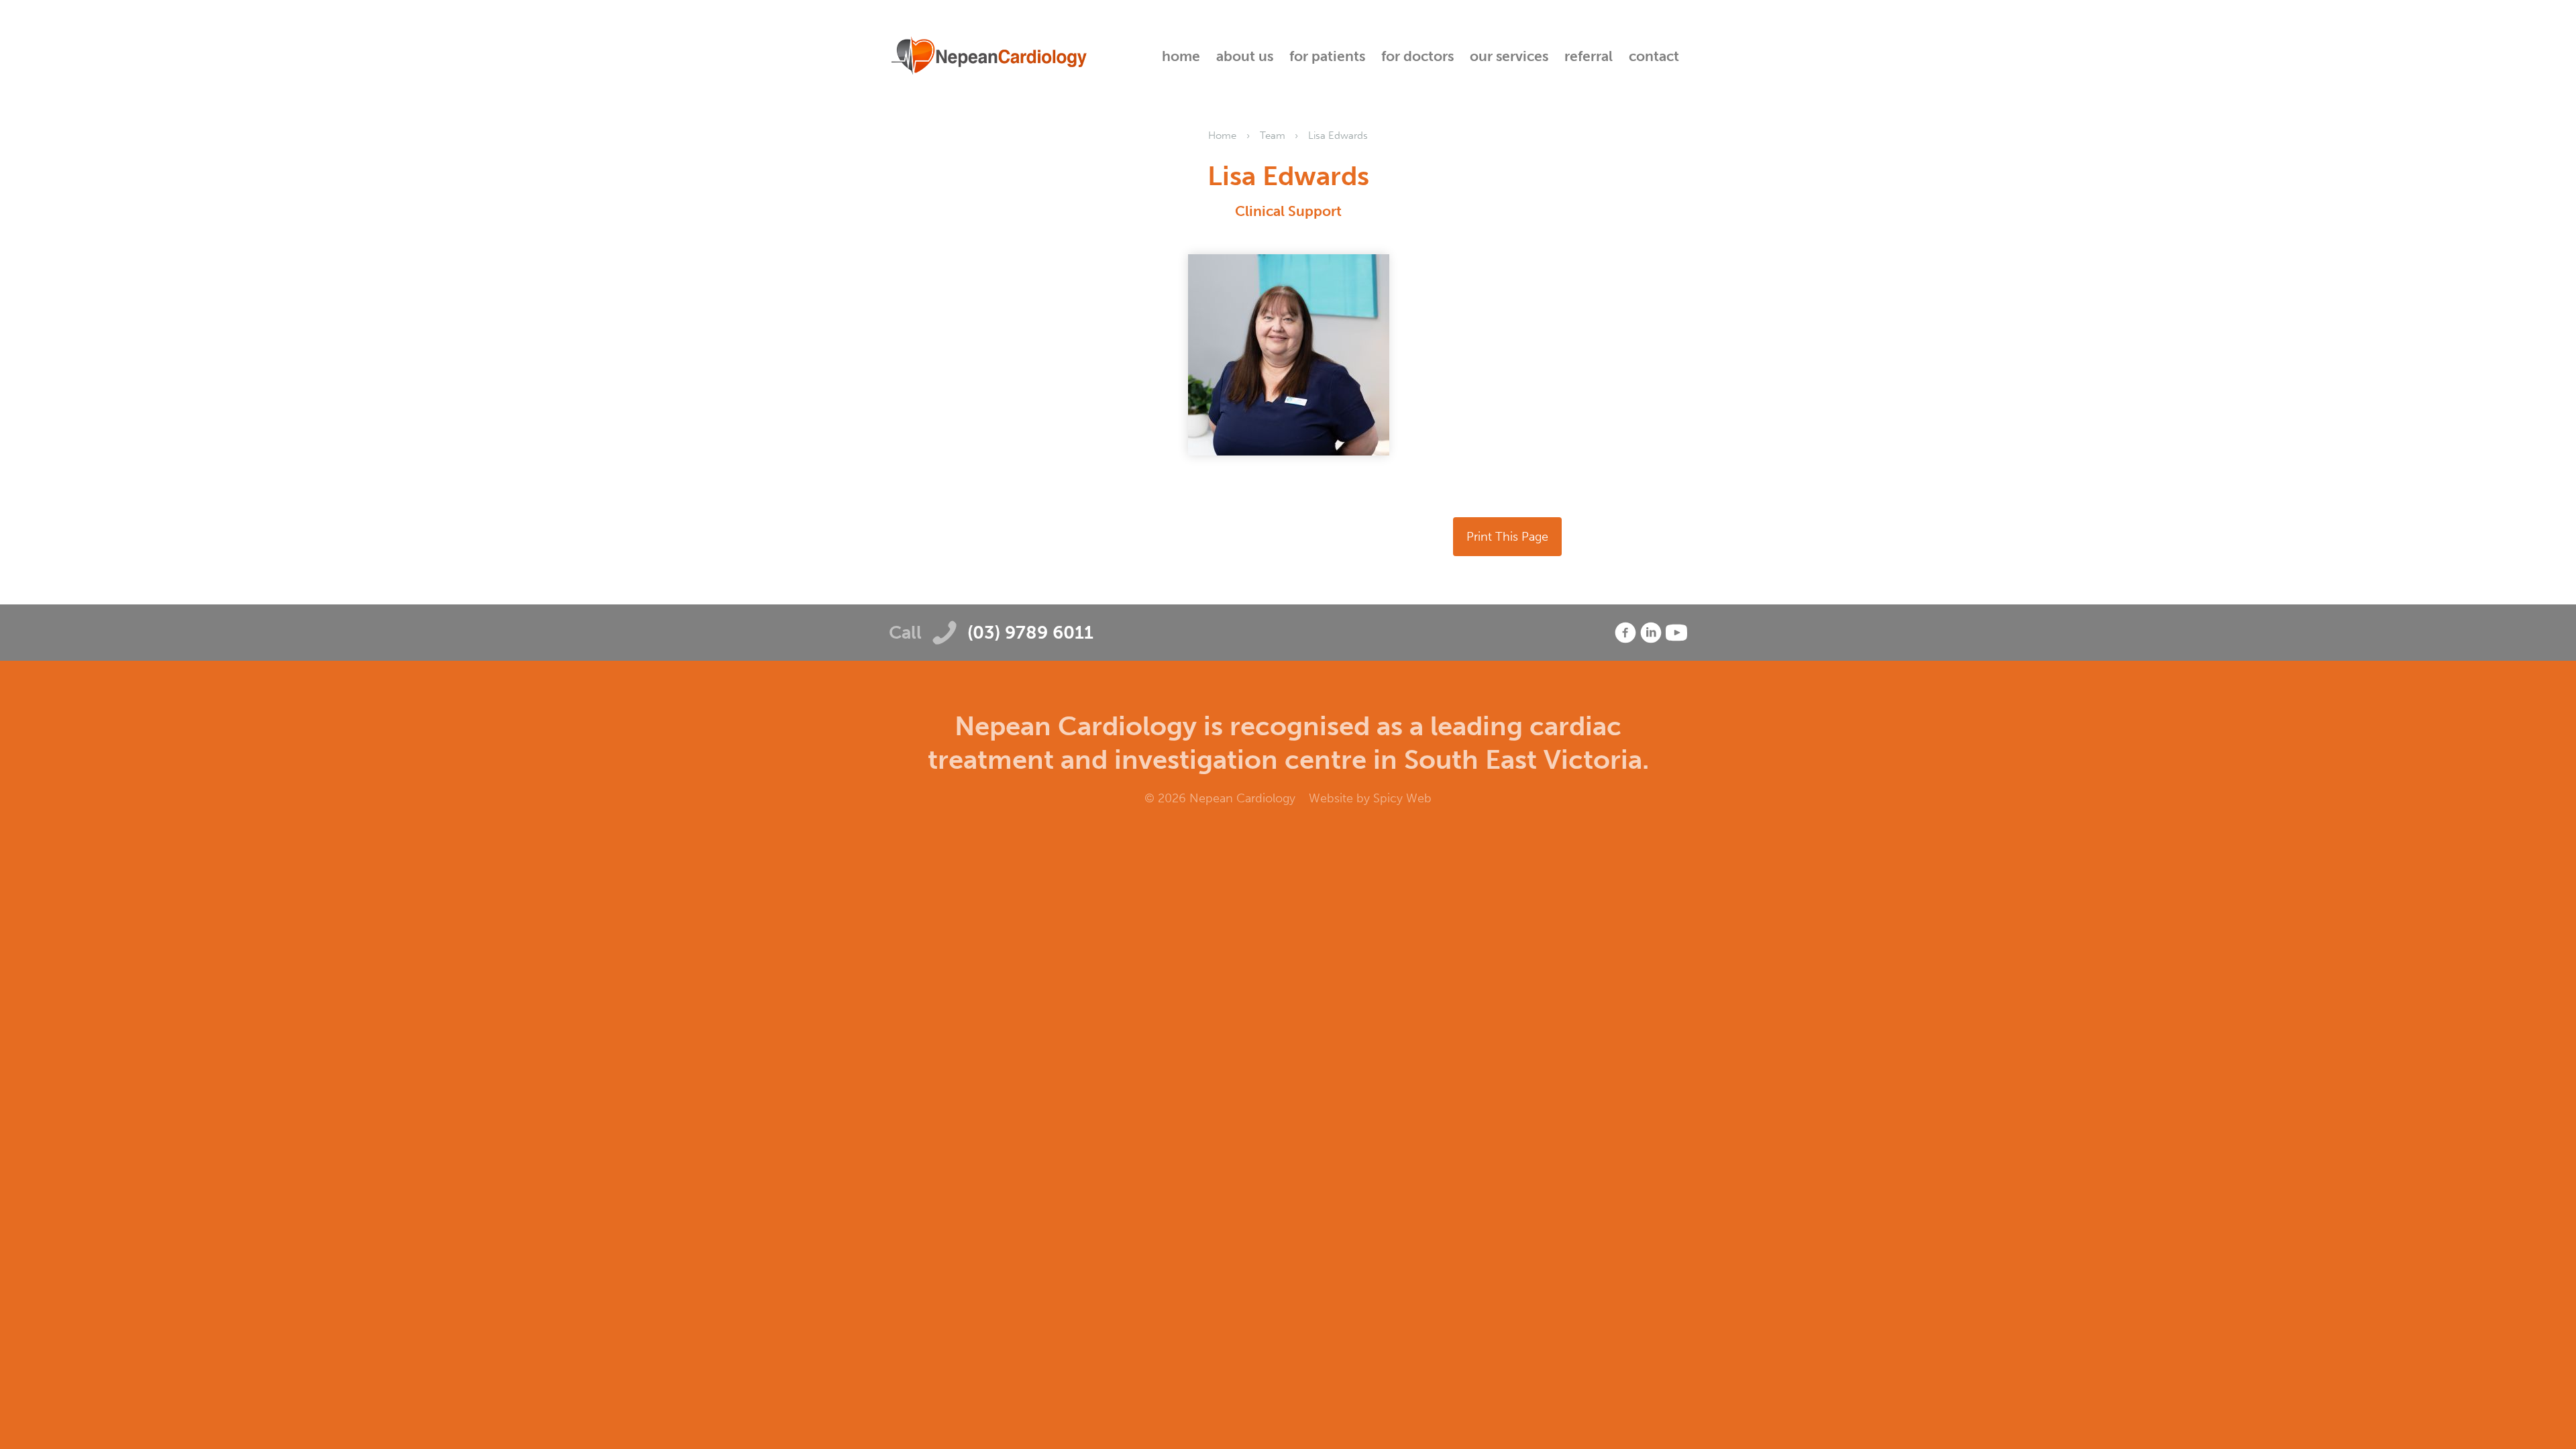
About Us (1245, 56)
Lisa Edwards (1338, 136)
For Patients (1327, 56)
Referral (1589, 56)
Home (1181, 56)
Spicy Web (1402, 798)
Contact (1654, 56)
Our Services (1509, 56)
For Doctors (1417, 56)
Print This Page (1507, 537)
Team (1273, 136)
